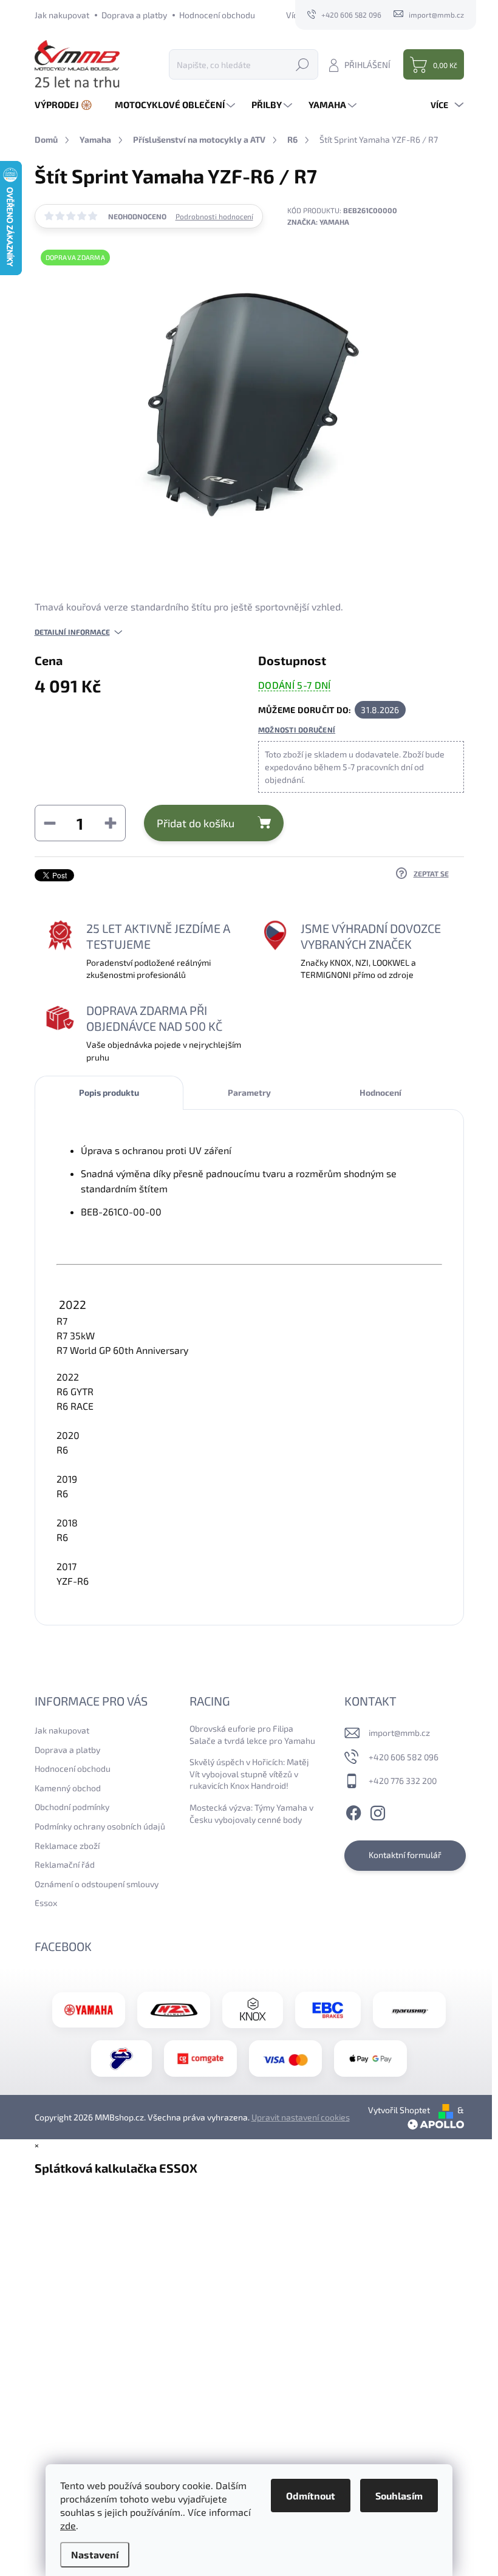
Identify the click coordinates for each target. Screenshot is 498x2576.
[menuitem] (68, 105)
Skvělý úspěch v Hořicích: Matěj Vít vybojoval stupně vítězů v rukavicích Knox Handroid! (249, 1774)
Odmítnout (311, 2496)
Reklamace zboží (67, 1846)
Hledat (302, 64)
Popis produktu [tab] (109, 1092)
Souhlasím (399, 2496)
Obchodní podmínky (72, 1807)
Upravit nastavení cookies (301, 2117)
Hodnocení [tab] (380, 1092)
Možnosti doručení (297, 729)
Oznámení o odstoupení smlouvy (97, 1884)
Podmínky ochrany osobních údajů (100, 1826)
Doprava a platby (134, 15)
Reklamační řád (65, 1864)
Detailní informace (72, 632)
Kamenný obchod (68, 1788)
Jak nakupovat (62, 15)
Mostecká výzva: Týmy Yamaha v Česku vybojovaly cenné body (251, 1813)
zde (68, 2525)
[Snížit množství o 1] (50, 823)
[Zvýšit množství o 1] (111, 823)
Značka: (318, 222)
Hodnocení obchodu (217, 15)
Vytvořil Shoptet (399, 2110)
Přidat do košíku (196, 823)
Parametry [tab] (249, 1092)
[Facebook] (353, 1811)
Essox (46, 1903)
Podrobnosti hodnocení (214, 216)
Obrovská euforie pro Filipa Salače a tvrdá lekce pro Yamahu (252, 1734)
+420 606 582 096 (404, 1757)
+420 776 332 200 (403, 1781)
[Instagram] (378, 1811)
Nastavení (95, 2554)
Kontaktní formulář (405, 1855)
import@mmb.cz (399, 1733)
